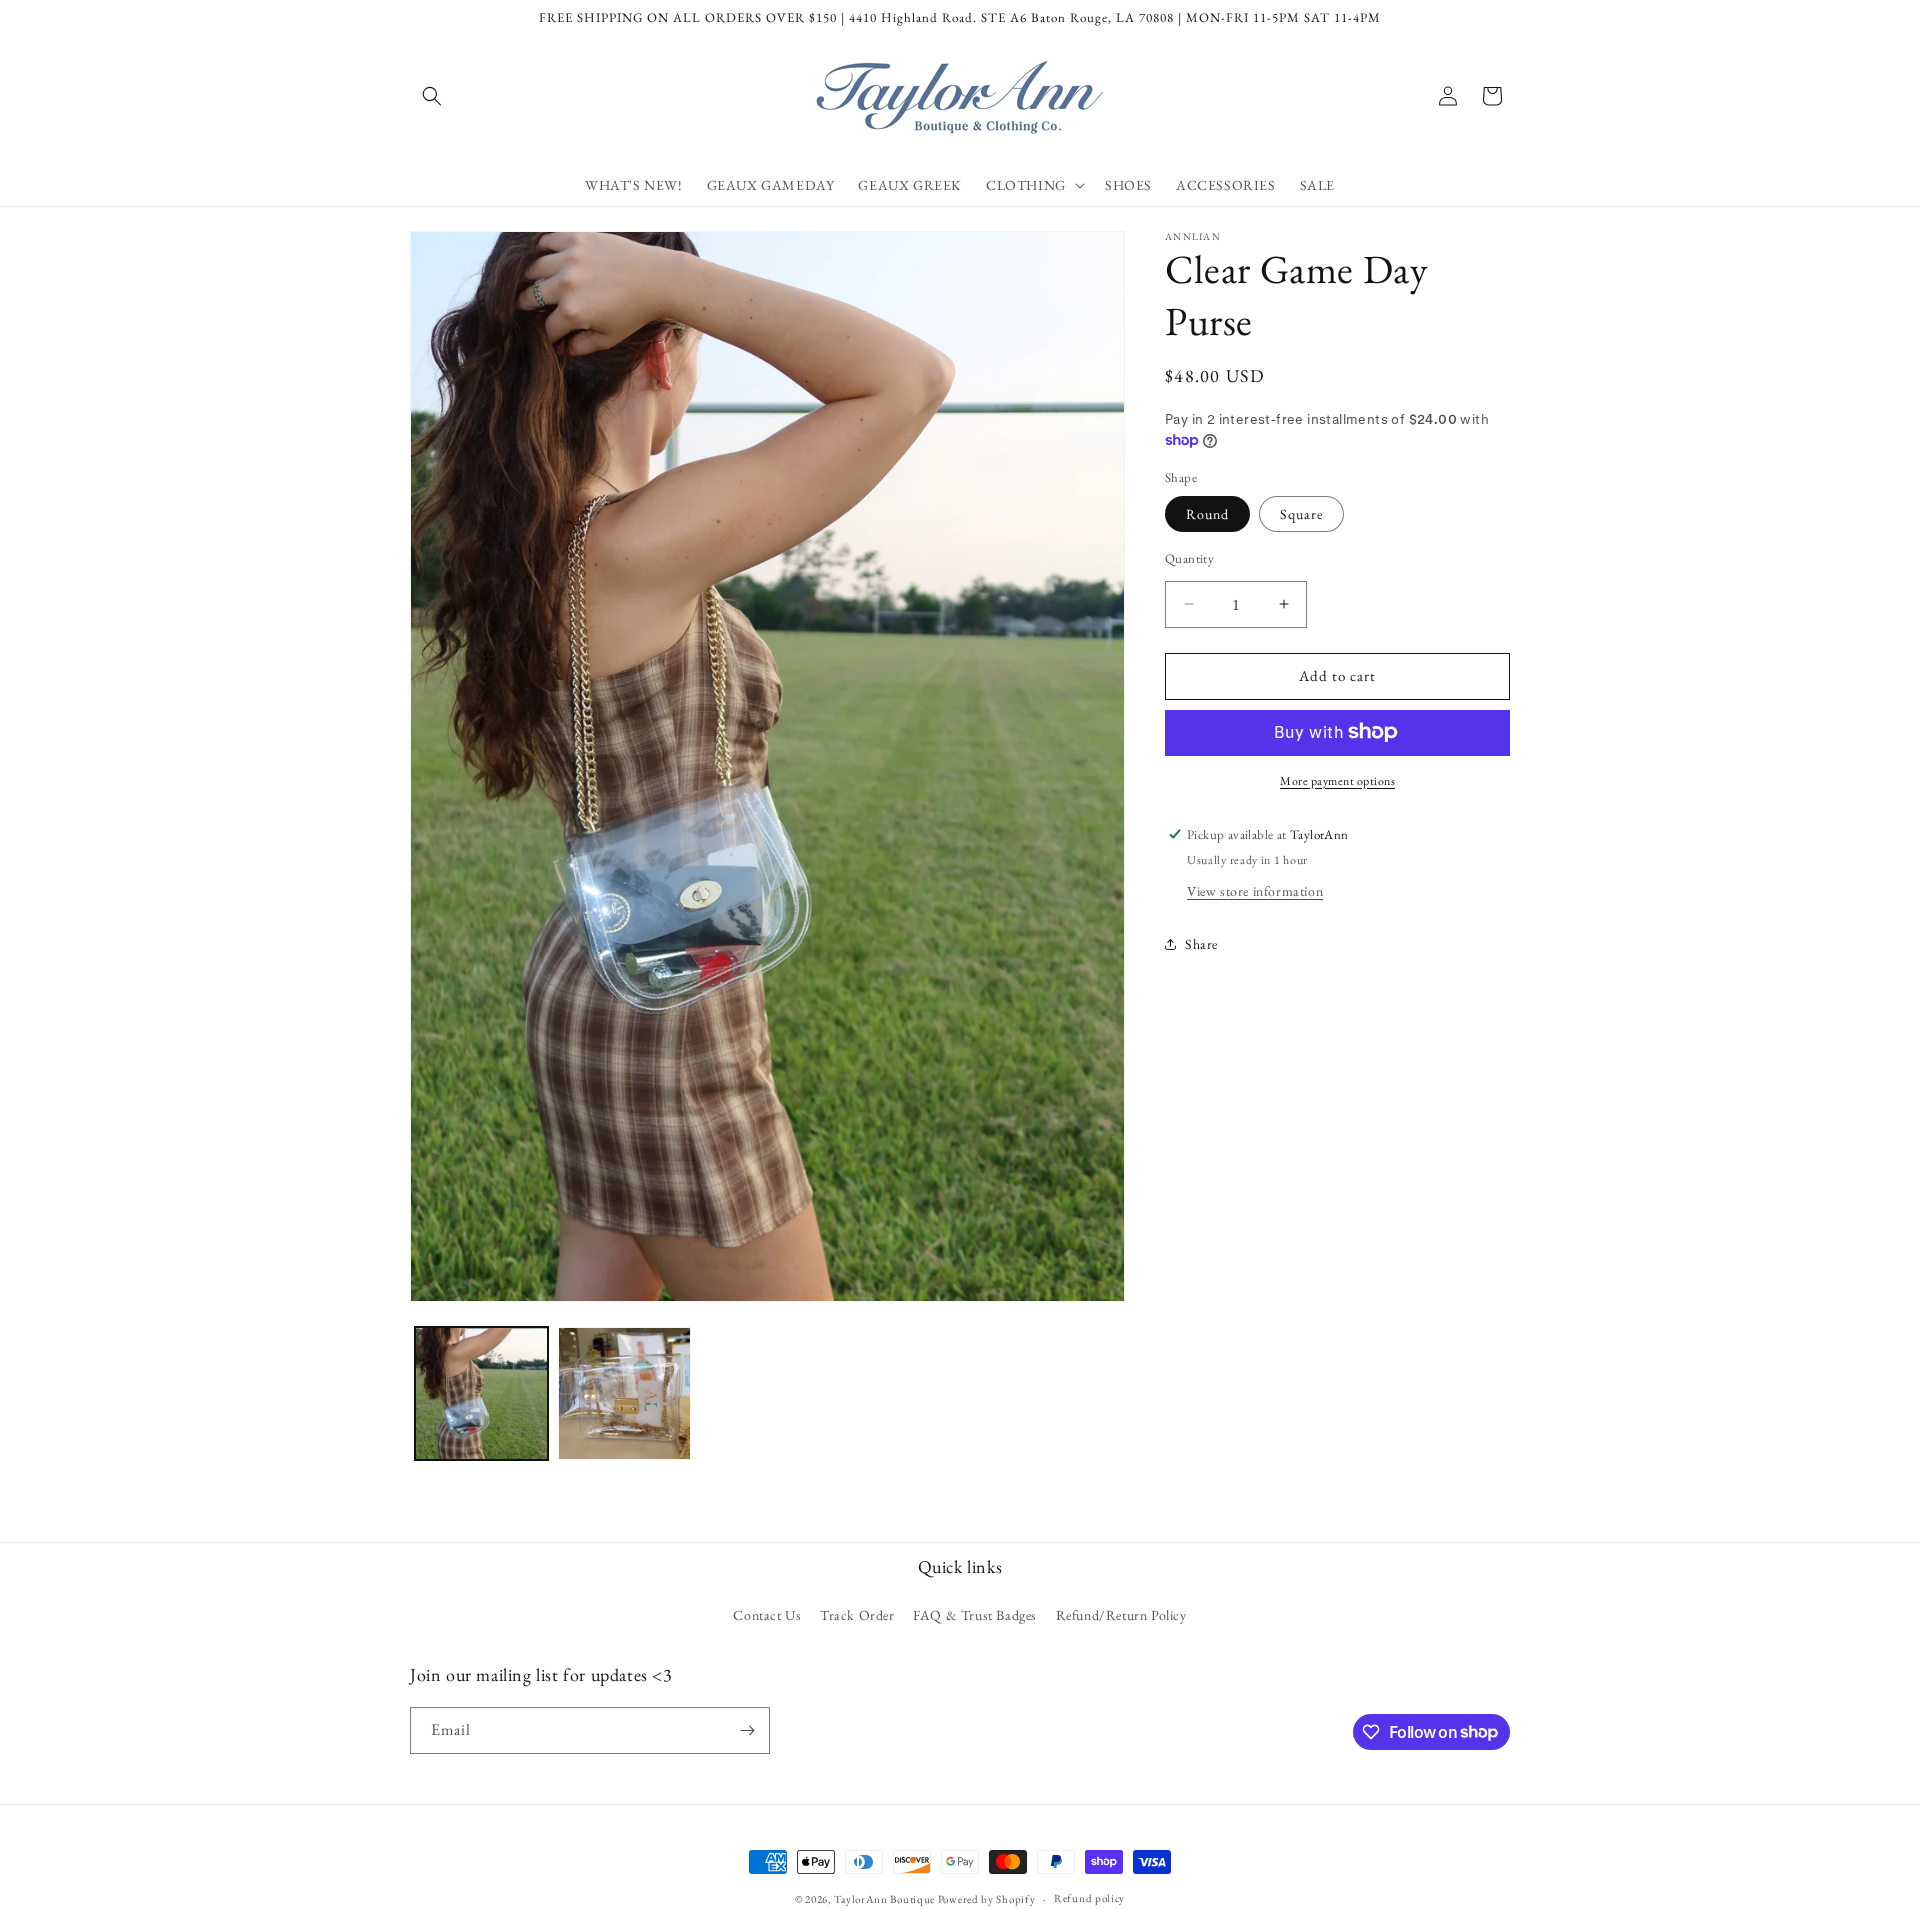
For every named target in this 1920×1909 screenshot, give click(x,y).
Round (1207, 514)
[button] (432, 96)
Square (1301, 514)
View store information (1255, 890)
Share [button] (1201, 944)
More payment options (1337, 780)
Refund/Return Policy (1121, 1615)
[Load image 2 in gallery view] (624, 1393)
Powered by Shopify (987, 1899)
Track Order (857, 1615)
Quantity (1189, 558)
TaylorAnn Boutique (884, 1899)
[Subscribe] (747, 1730)
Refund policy (1089, 1898)
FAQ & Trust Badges (975, 1615)
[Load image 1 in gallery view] (481, 1393)
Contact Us (767, 1615)
